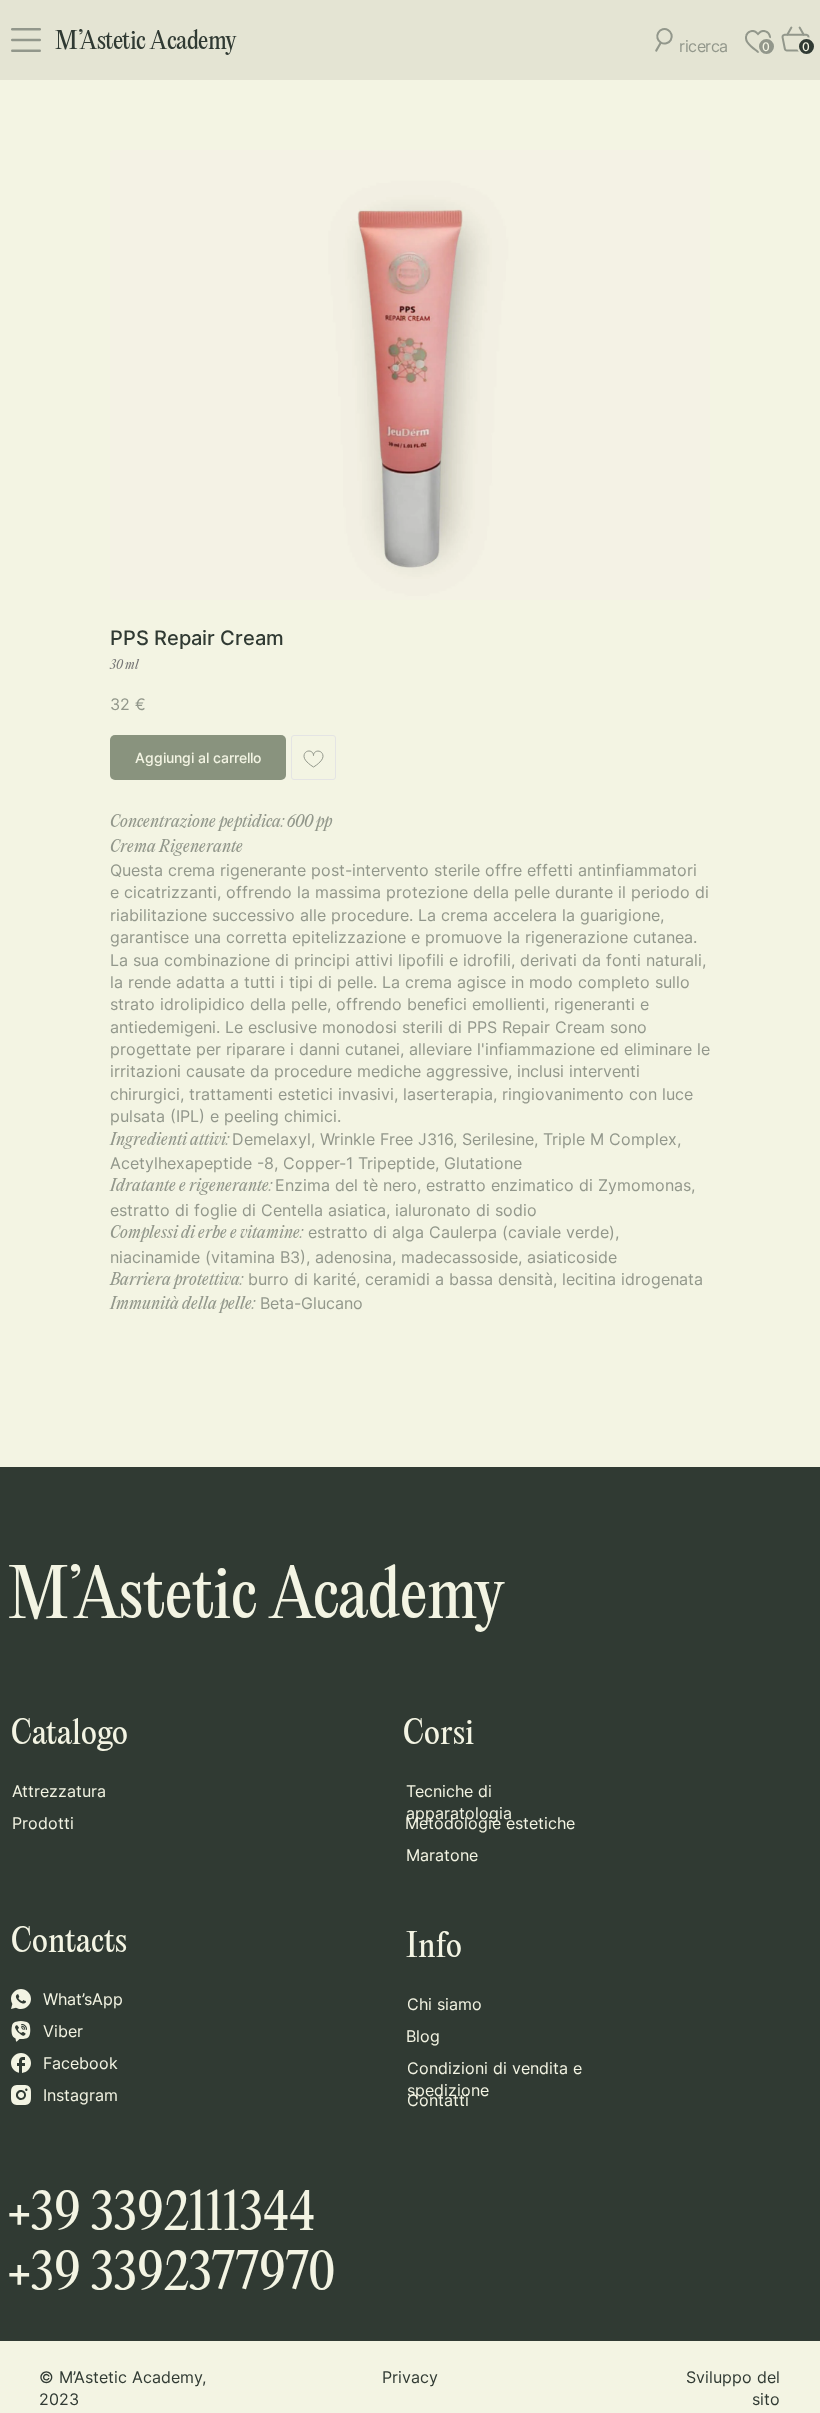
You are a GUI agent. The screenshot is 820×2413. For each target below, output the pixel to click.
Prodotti (43, 1823)
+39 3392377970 (171, 2275)
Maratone (442, 1855)
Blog (423, 2036)
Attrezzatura (59, 1791)
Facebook (80, 2063)
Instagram (80, 2095)
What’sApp (83, 1999)
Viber (63, 2031)
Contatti (438, 2100)
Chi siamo (444, 2004)
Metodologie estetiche (490, 1823)
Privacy (410, 2377)
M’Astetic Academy (146, 42)
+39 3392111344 (161, 2215)
